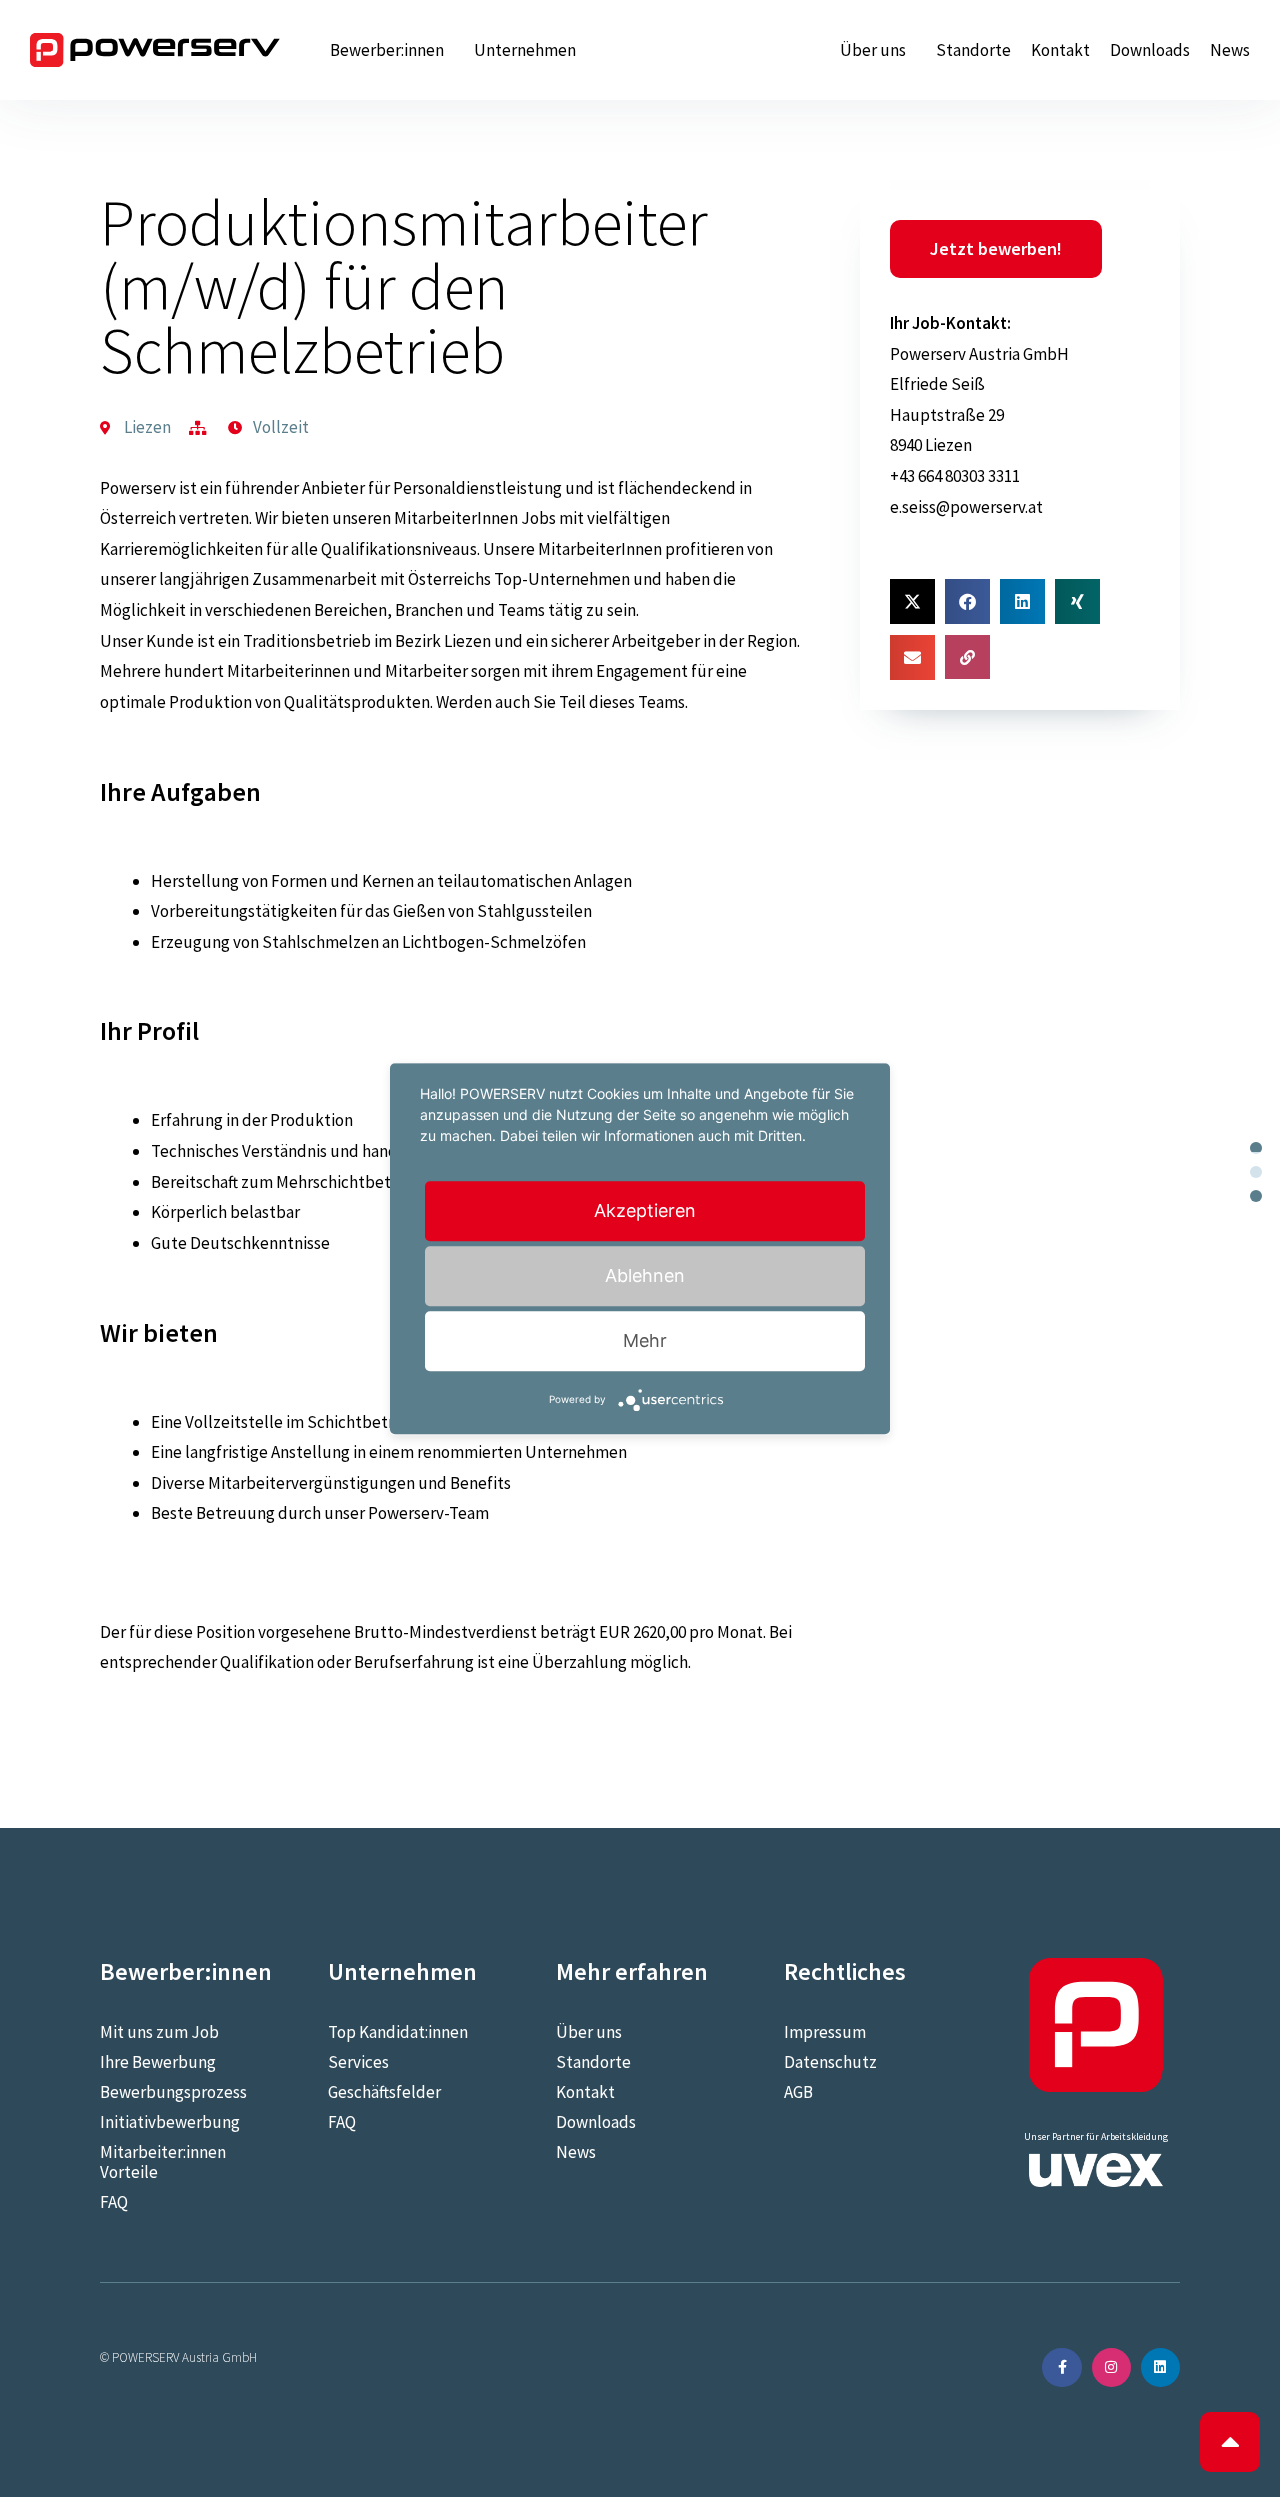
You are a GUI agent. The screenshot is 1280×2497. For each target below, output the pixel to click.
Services (358, 2062)
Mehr (645, 1340)
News (1230, 50)
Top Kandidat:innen (398, 2032)
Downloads (1150, 50)
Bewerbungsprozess (173, 2092)
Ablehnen (645, 1275)
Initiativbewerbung (170, 2122)
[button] (912, 601)
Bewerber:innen (387, 50)
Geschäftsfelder (384, 2092)
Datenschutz (830, 2062)
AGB (798, 2092)
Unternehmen (525, 50)
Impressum (825, 2032)
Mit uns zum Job (159, 2032)
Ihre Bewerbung (158, 2062)
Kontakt (1060, 50)
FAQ (114, 2202)
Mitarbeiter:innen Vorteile (163, 2162)
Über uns (873, 50)
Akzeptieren (645, 1210)
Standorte (973, 50)
